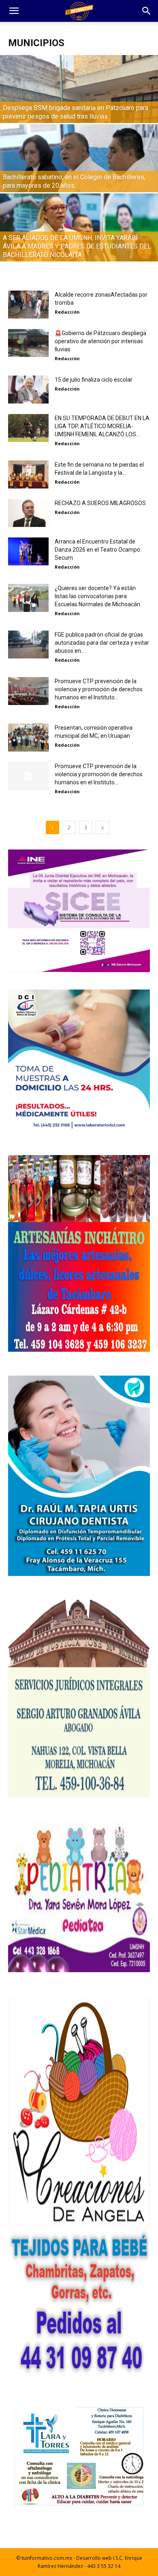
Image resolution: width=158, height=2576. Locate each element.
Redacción (67, 312)
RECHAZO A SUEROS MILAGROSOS (100, 503)
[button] (14, 11)
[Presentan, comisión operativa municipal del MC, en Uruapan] (28, 738)
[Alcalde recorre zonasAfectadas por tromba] (28, 305)
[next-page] (102, 827)
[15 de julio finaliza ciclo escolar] (28, 390)
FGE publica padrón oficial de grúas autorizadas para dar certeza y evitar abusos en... (102, 643)
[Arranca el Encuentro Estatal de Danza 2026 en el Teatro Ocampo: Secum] (28, 551)
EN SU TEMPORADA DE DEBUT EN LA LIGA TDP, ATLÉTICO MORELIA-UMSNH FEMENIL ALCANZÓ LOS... (102, 426)
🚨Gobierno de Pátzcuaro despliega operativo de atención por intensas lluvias (100, 341)
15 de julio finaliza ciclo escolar (94, 380)
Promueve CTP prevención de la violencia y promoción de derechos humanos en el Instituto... (99, 689)
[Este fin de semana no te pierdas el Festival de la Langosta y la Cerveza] (28, 475)
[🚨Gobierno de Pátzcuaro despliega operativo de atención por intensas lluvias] (28, 343)
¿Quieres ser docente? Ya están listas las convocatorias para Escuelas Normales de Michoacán (97, 596)
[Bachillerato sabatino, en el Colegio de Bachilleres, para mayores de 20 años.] (79, 173)
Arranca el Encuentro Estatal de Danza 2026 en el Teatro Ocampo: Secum (98, 550)
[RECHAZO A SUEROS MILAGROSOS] (28, 513)
